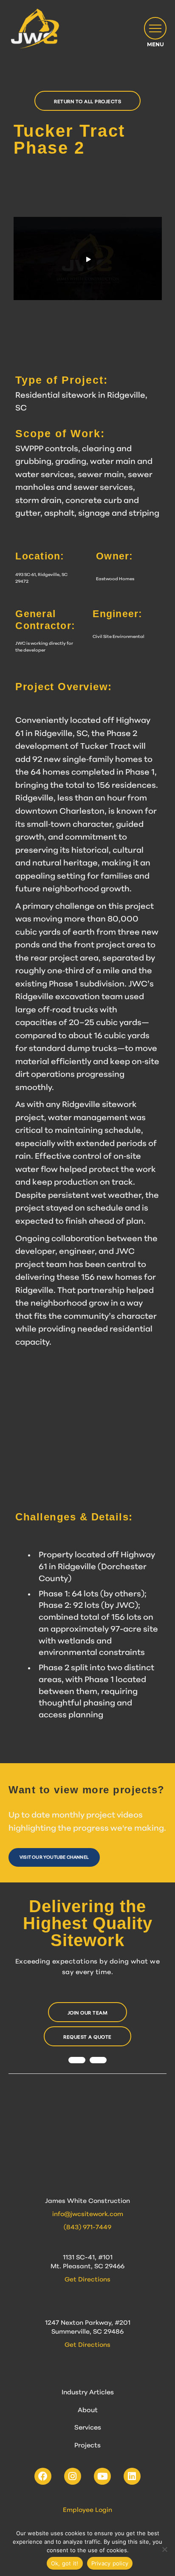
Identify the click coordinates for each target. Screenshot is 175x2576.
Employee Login (87, 2510)
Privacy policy (110, 2563)
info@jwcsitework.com (88, 2215)
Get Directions (87, 2280)
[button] (155, 28)
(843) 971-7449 (87, 2228)
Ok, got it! (65, 2563)
